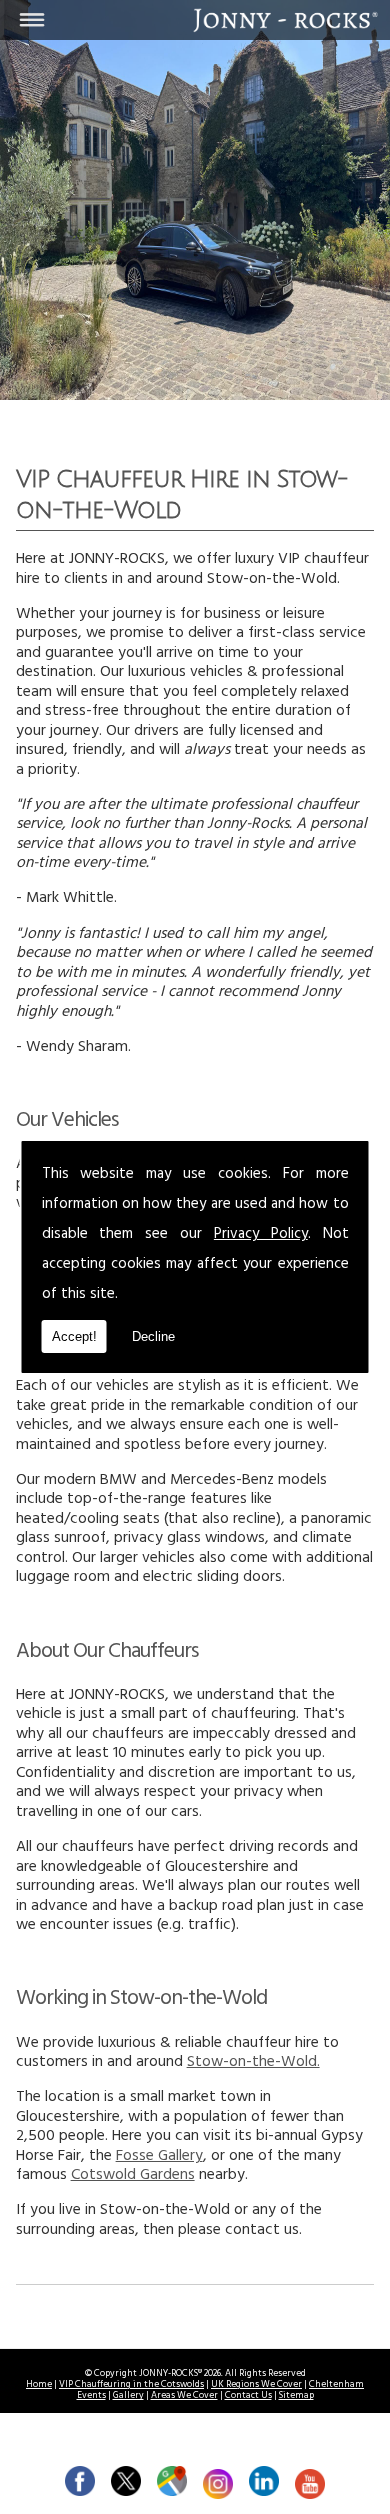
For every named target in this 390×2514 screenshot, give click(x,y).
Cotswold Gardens (133, 2176)
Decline (153, 1336)
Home (39, 2385)
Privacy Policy (261, 1235)
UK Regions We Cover (256, 2385)
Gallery (128, 2396)
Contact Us (248, 2396)
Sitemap (296, 2396)
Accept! (74, 1336)
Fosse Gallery (159, 2157)
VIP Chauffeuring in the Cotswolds (131, 2385)
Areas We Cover (184, 2396)
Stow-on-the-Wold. (253, 2063)
